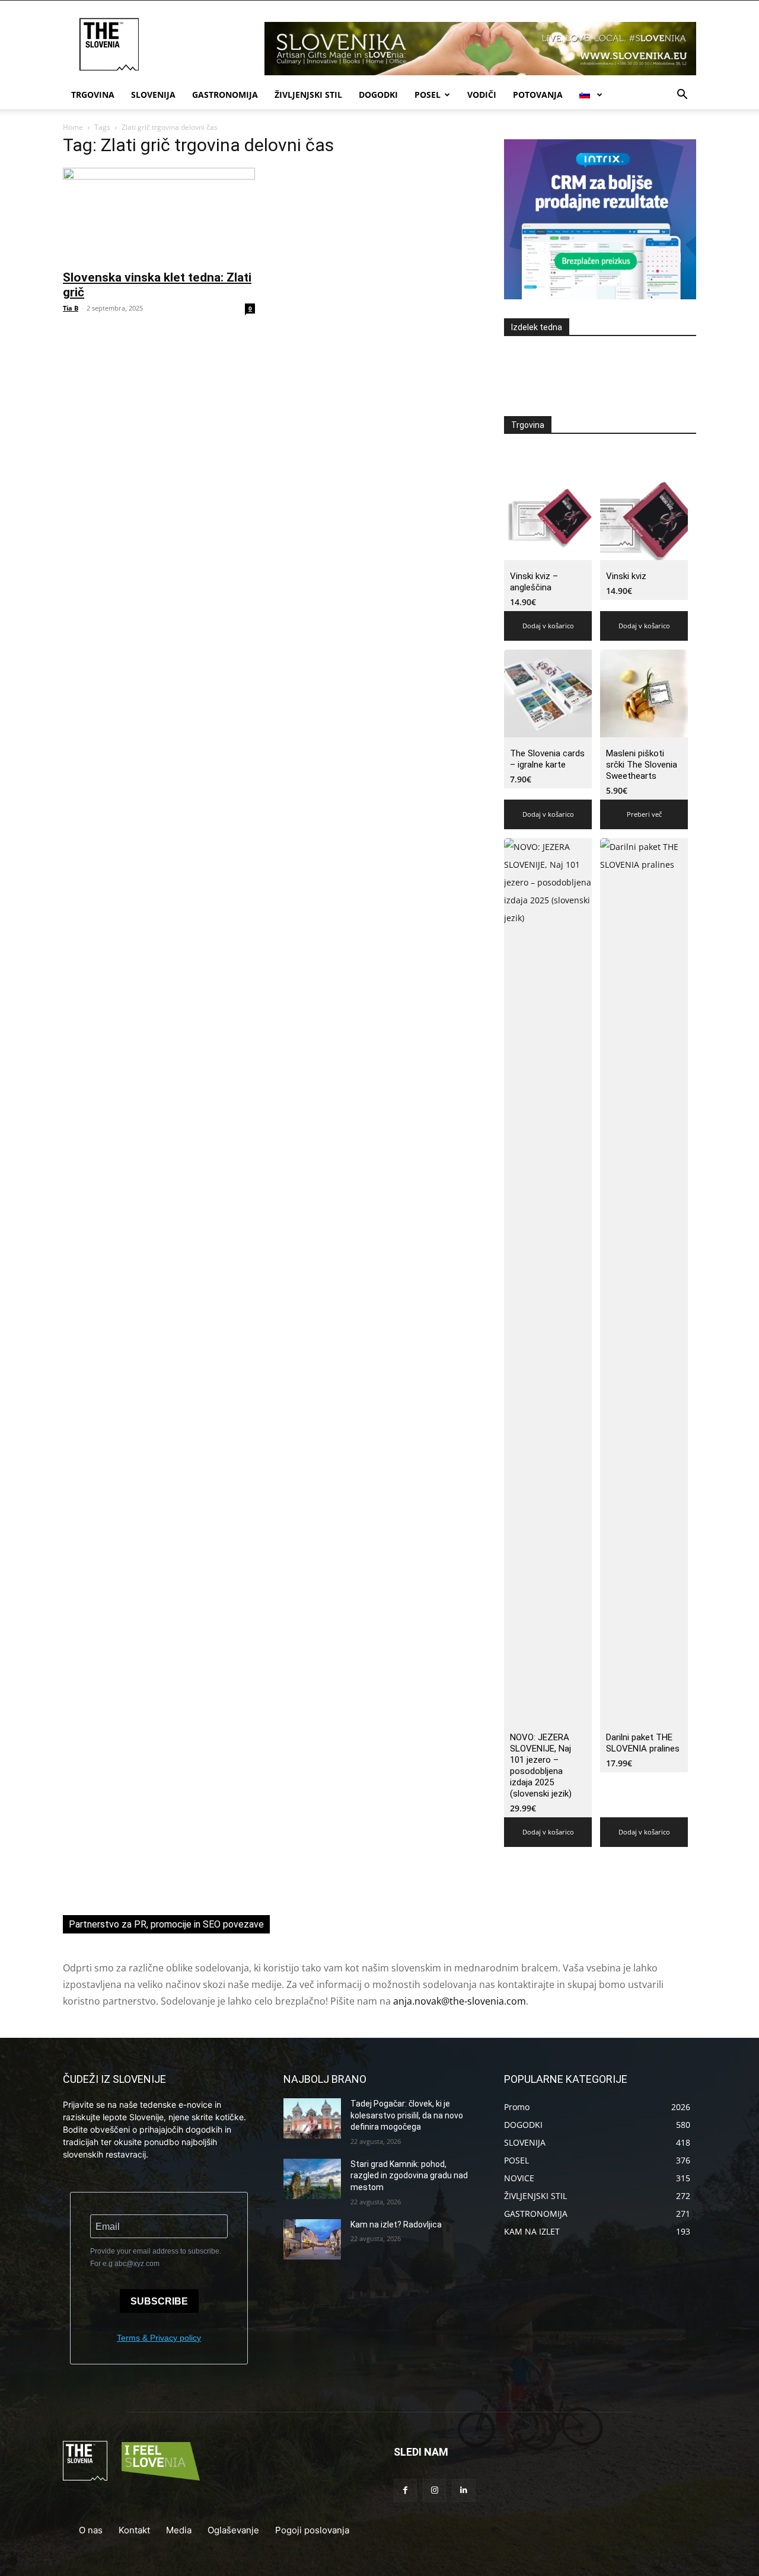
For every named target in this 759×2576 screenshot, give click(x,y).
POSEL (428, 95)
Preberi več (644, 814)
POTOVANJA (538, 95)
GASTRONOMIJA (225, 95)
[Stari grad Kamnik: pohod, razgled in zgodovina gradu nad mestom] (312, 2179)
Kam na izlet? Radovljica (396, 2225)
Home (73, 127)
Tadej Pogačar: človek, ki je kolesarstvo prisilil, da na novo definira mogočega (407, 2115)
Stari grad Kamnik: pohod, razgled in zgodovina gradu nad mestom (409, 2176)
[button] (682, 96)
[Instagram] (434, 2490)
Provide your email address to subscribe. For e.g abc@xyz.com (156, 2257)
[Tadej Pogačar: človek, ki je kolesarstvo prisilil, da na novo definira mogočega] (312, 2118)
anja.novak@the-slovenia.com (460, 2001)
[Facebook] (405, 2490)
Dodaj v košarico (548, 626)
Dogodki (378, 95)
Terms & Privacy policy (159, 2338)
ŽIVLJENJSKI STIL (308, 95)
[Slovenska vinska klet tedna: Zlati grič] (159, 215)
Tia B (71, 308)
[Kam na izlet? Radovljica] (312, 2239)
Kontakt (134, 2530)
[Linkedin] (463, 2490)
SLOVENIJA (153, 95)
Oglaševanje (233, 2530)
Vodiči (482, 95)
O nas (91, 2530)
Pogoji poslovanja (312, 2530)
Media (179, 2530)
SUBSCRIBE (159, 2301)
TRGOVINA (93, 95)
